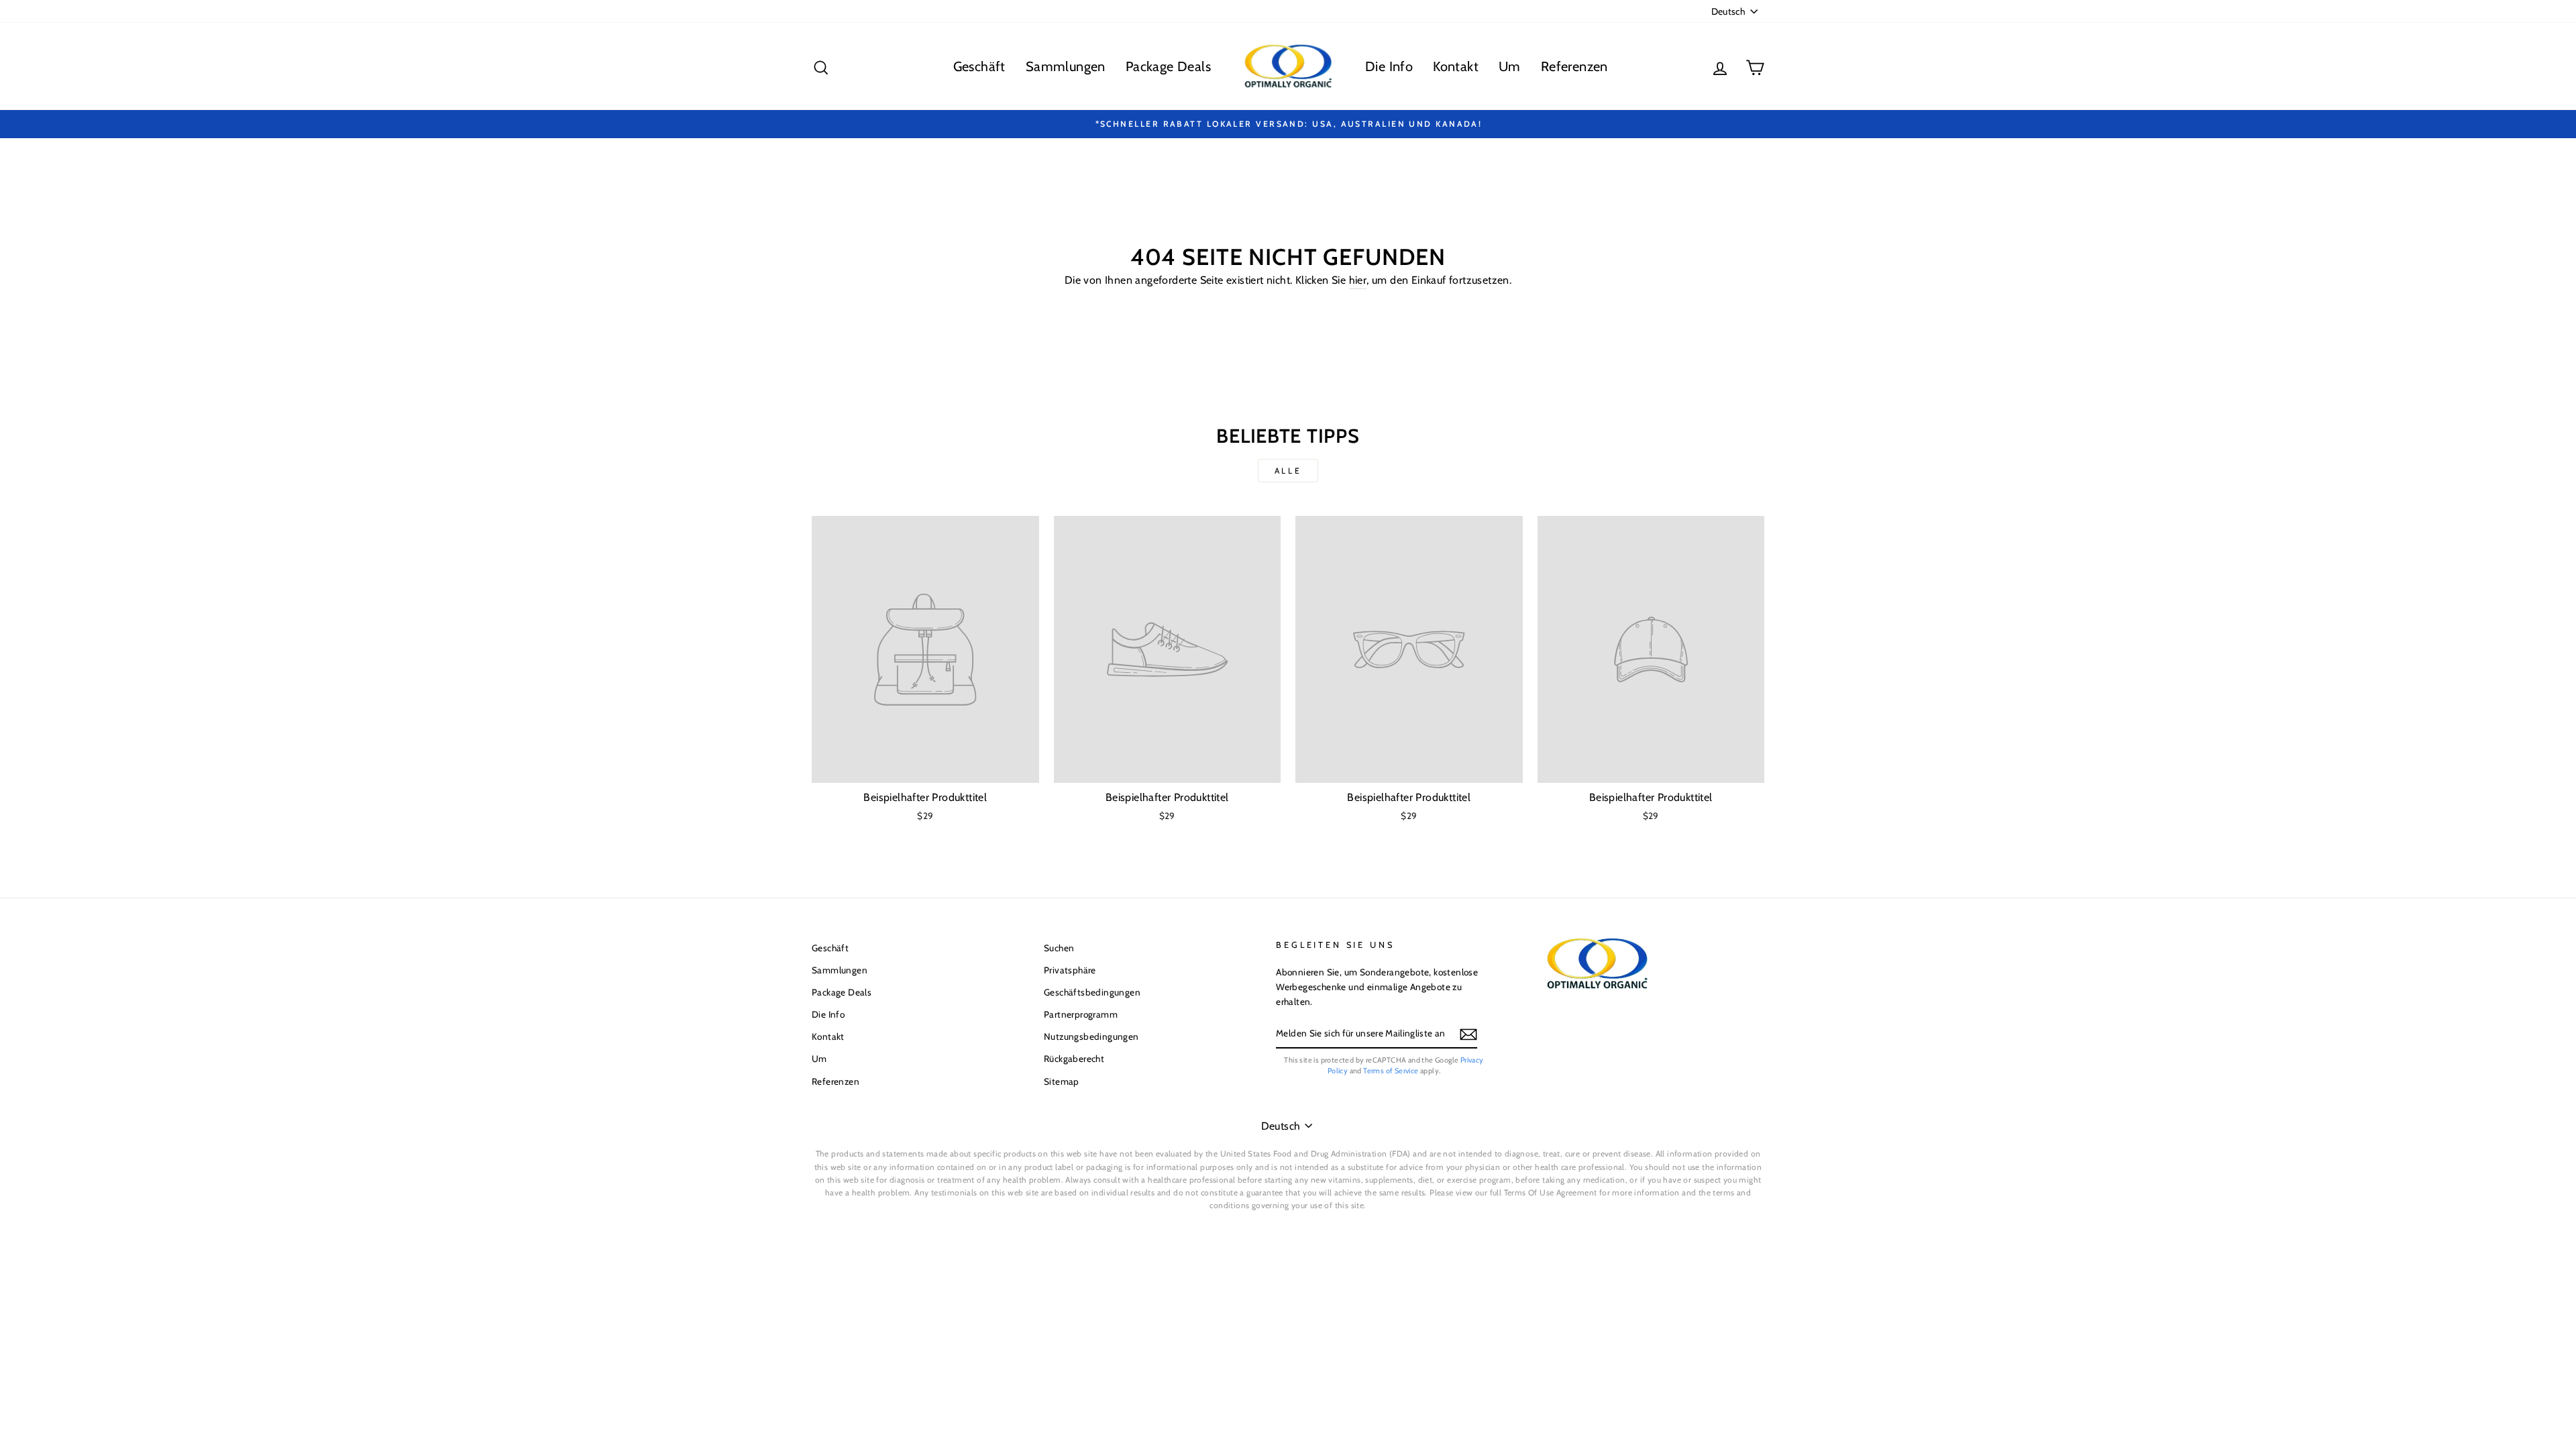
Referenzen (1574, 66)
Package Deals (1168, 66)
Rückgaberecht (1074, 1059)
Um (1510, 66)
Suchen (1059, 948)
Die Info (1389, 66)
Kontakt (1456, 66)
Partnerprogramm (1081, 1014)
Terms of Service (1391, 1071)
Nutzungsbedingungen (1091, 1036)
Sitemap (1062, 1081)
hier (1358, 280)
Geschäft (979, 66)
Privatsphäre (1070, 970)
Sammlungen (1066, 66)
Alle (1288, 471)
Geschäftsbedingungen (1092, 992)
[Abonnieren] (1468, 1034)
